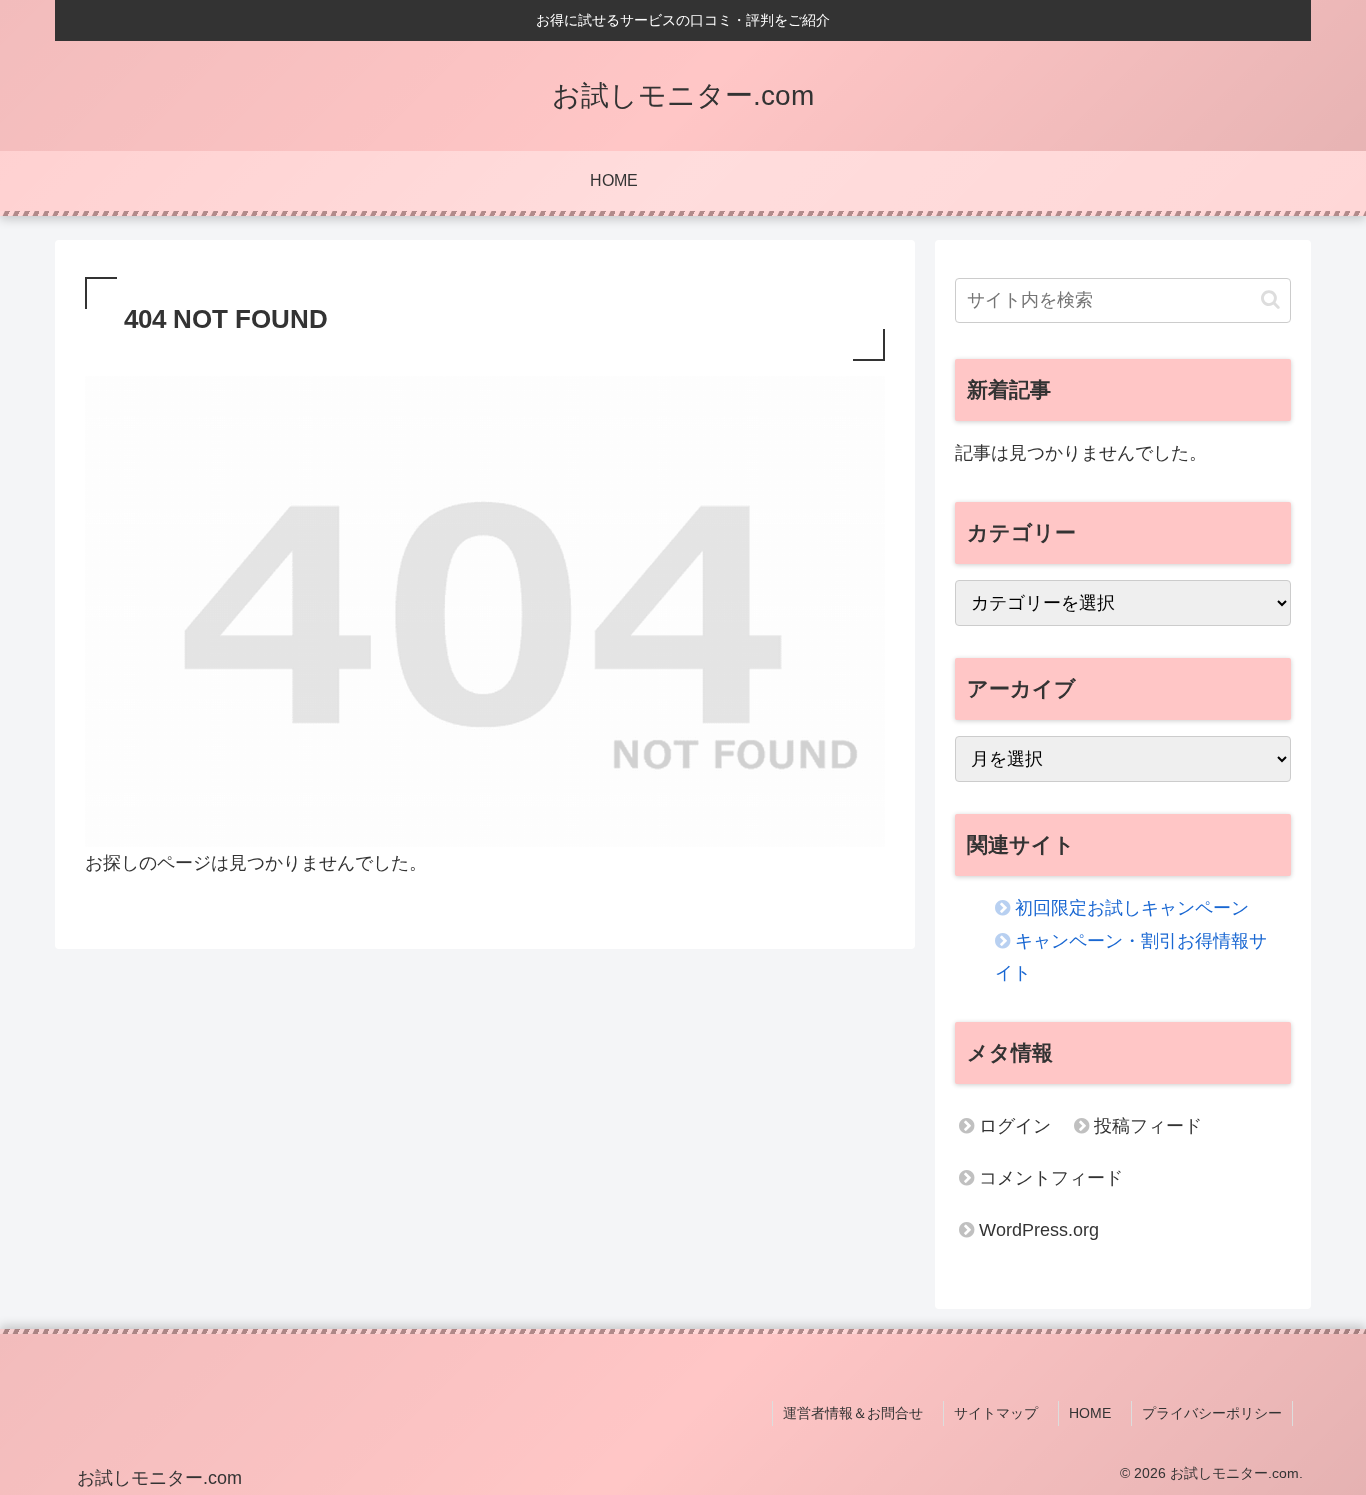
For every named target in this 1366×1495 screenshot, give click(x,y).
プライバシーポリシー (1212, 1413)
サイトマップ (996, 1413)
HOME (1090, 1413)
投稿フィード (1148, 1126)
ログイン (1015, 1126)
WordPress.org (1039, 1230)
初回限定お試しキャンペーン (1132, 908)
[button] (1270, 299)
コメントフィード (1051, 1178)
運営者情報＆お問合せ (853, 1413)
